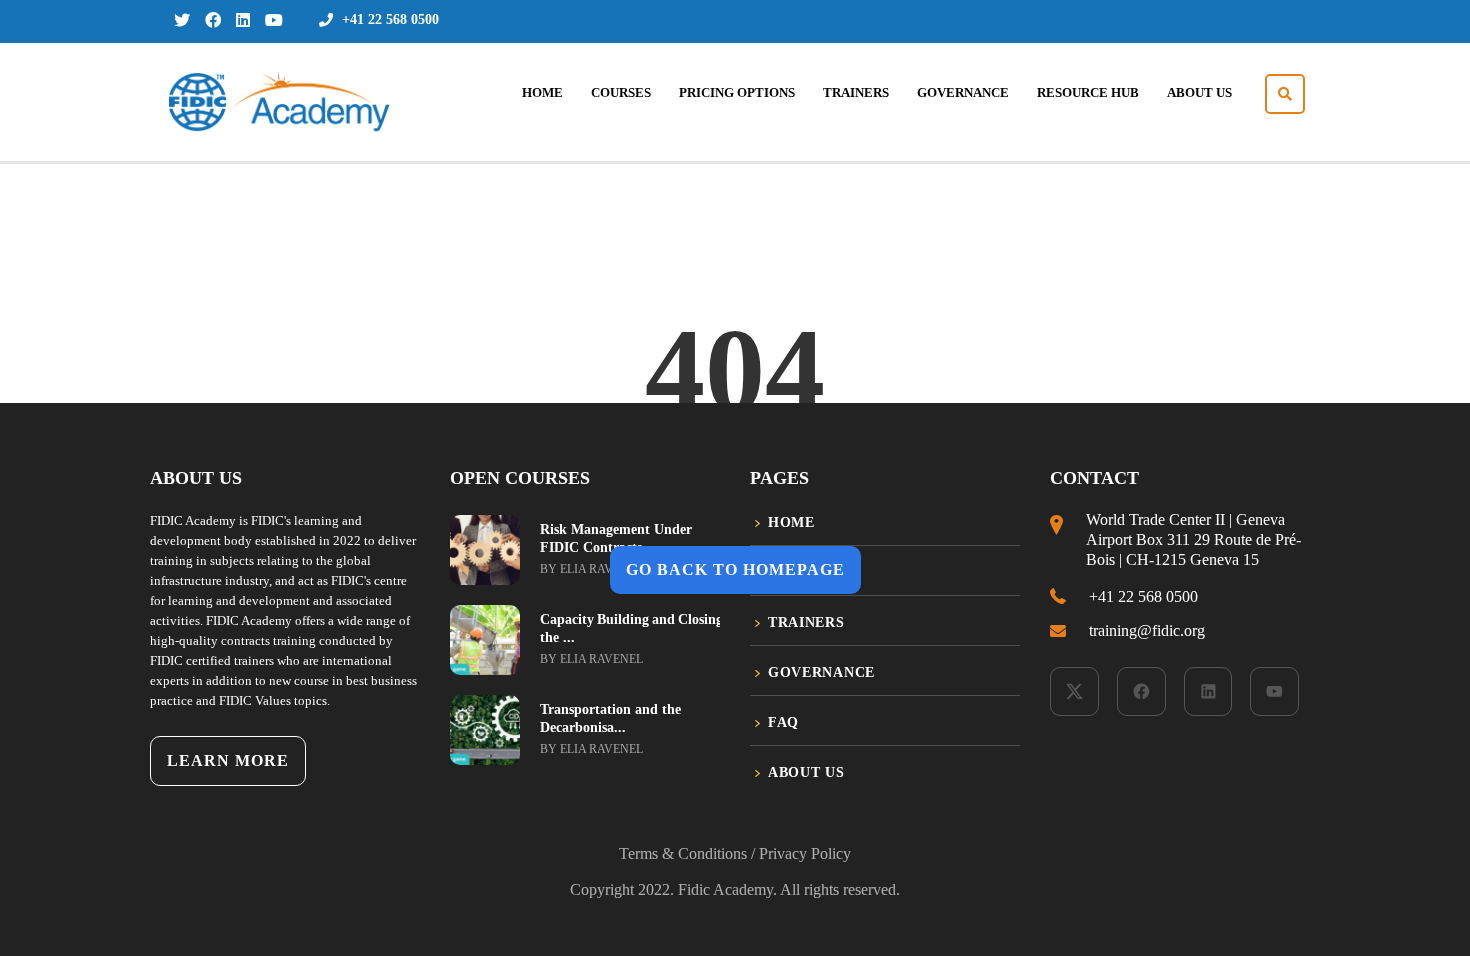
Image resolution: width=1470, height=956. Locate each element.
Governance (963, 92)
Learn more (228, 760)
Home (542, 92)
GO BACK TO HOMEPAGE (735, 569)
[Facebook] (1141, 691)
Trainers (856, 92)
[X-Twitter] (1074, 691)
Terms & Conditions (683, 853)
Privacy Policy (805, 853)
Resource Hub (1088, 92)
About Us (1199, 92)
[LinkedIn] (1208, 691)
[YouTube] (1274, 691)
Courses (621, 92)
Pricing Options (737, 92)
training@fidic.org (1147, 630)
